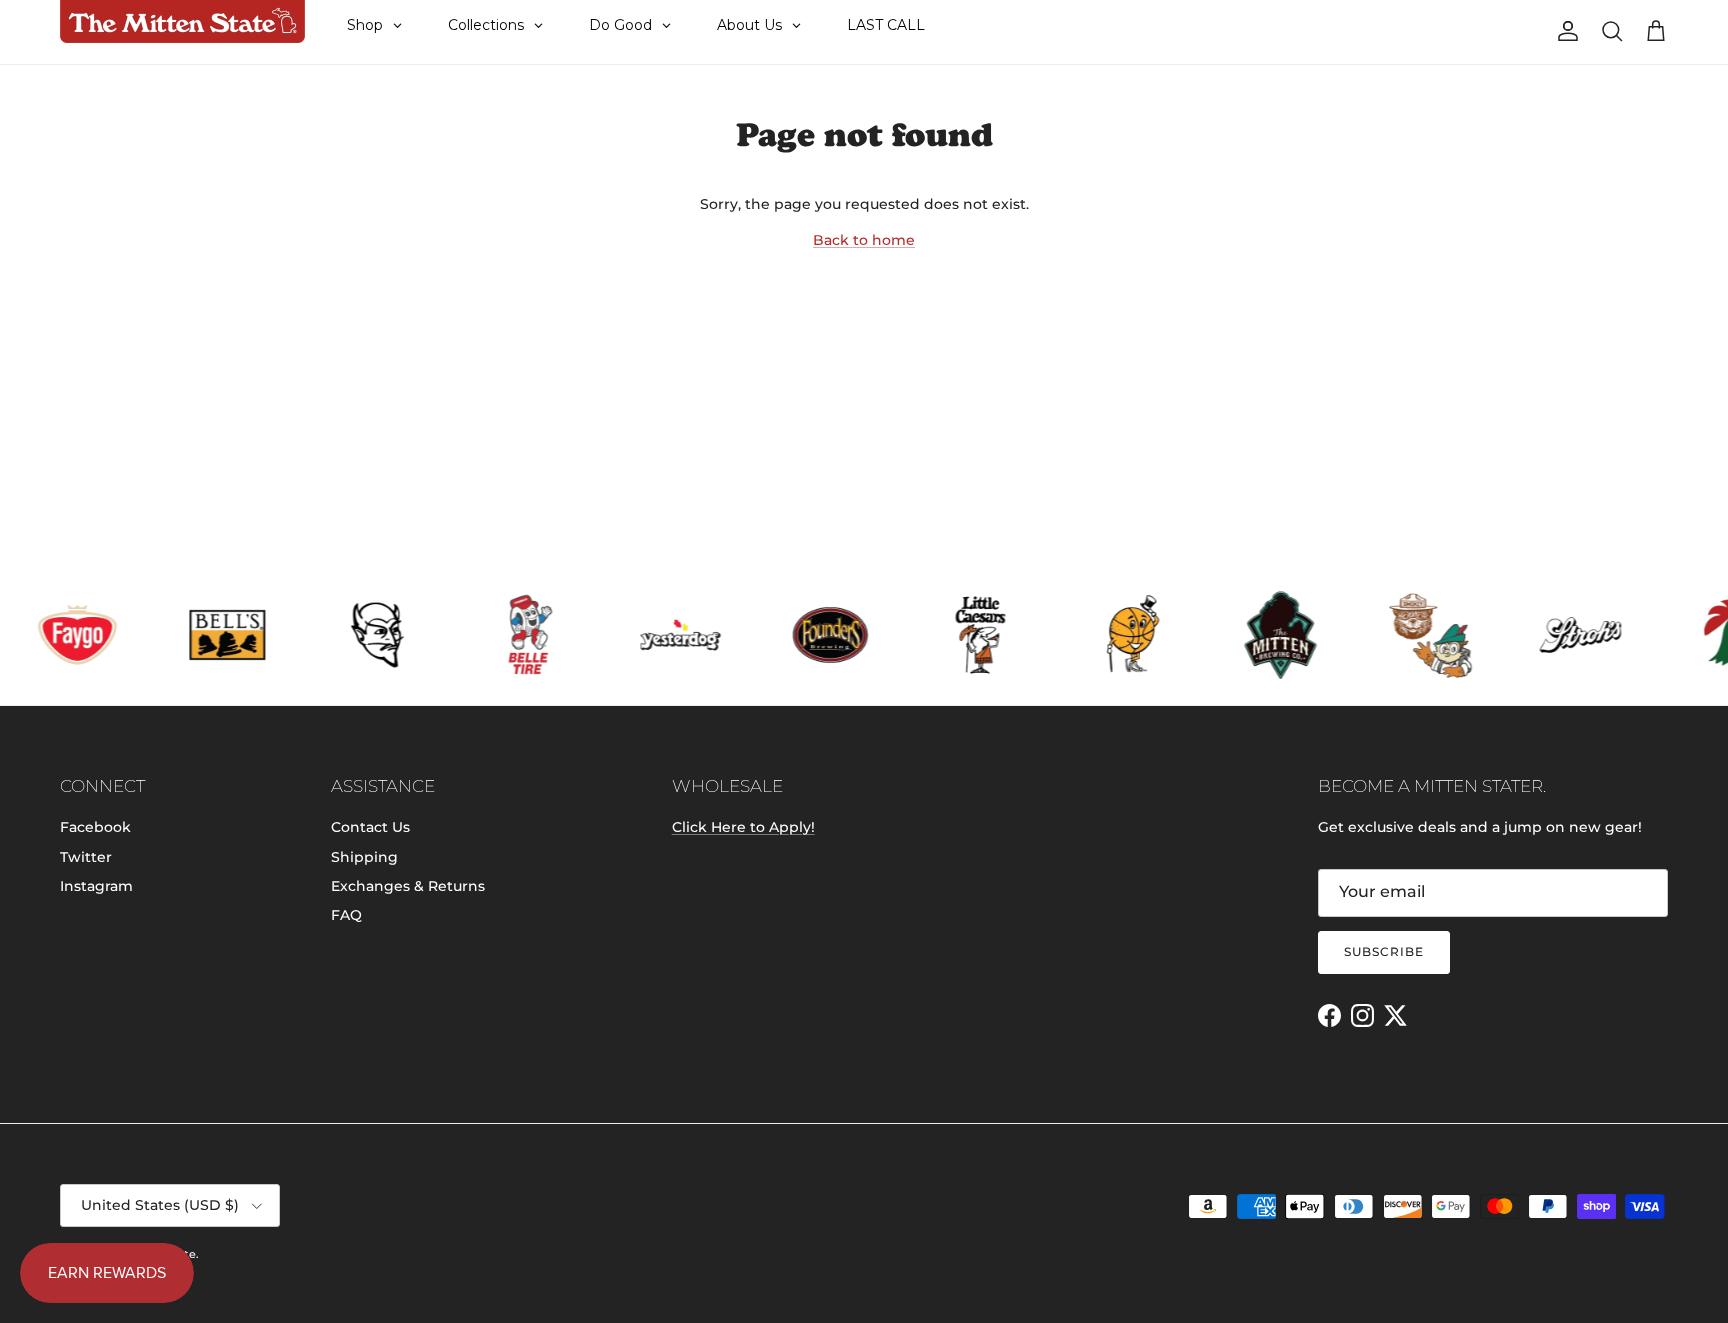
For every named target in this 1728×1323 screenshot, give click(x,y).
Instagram (96, 886)
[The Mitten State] (182, 22)
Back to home (864, 240)
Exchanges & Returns (408, 886)
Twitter (86, 857)
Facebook (95, 827)
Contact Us (370, 827)
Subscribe (1384, 951)
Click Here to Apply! (743, 827)
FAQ (346, 915)
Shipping (364, 857)
